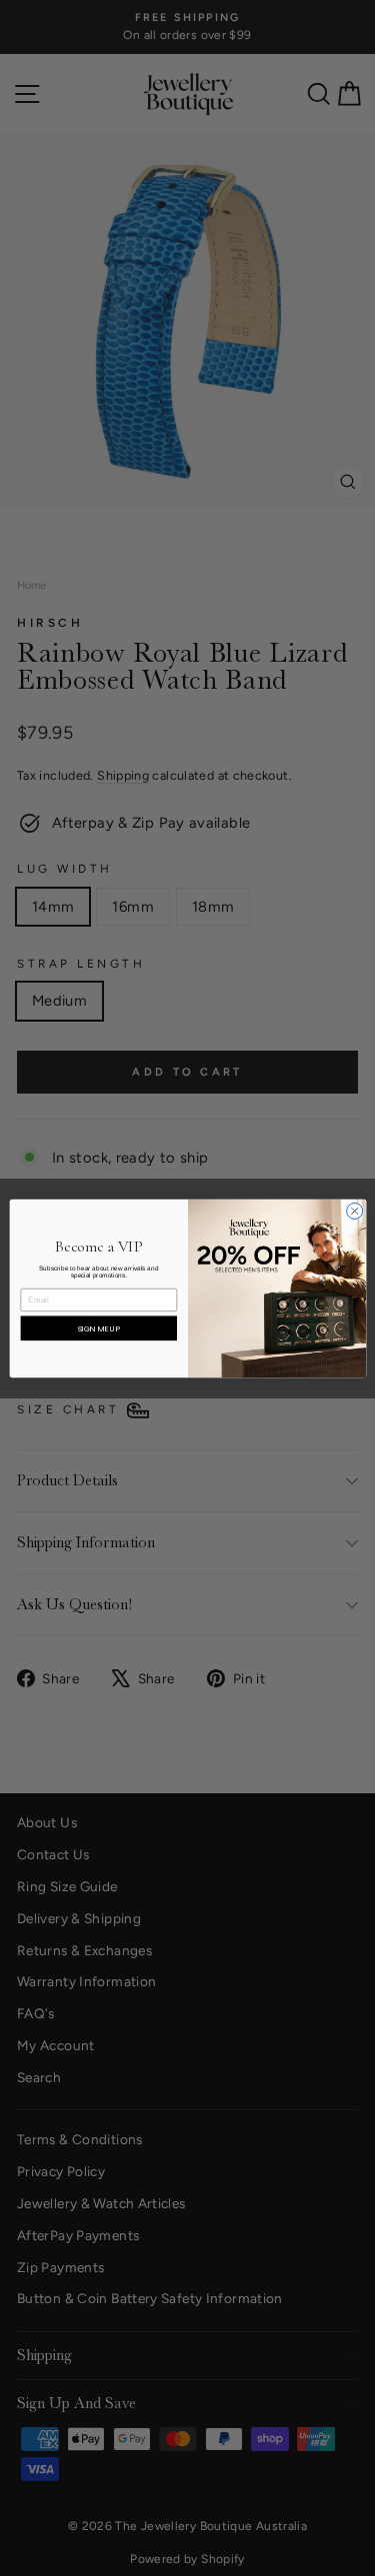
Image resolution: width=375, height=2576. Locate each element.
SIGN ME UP (98, 1328)
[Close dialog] (354, 1211)
